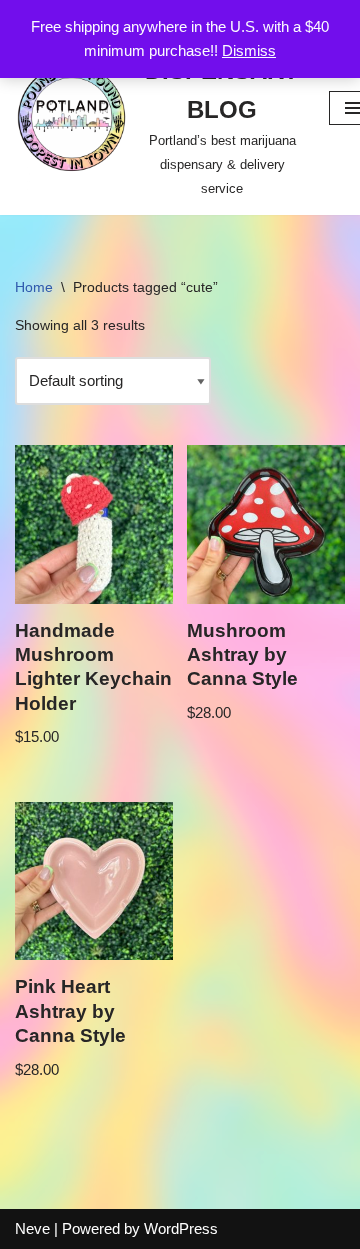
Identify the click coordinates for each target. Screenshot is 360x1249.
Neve (32, 1228)
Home (34, 287)
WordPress (181, 1228)
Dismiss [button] (249, 50)
